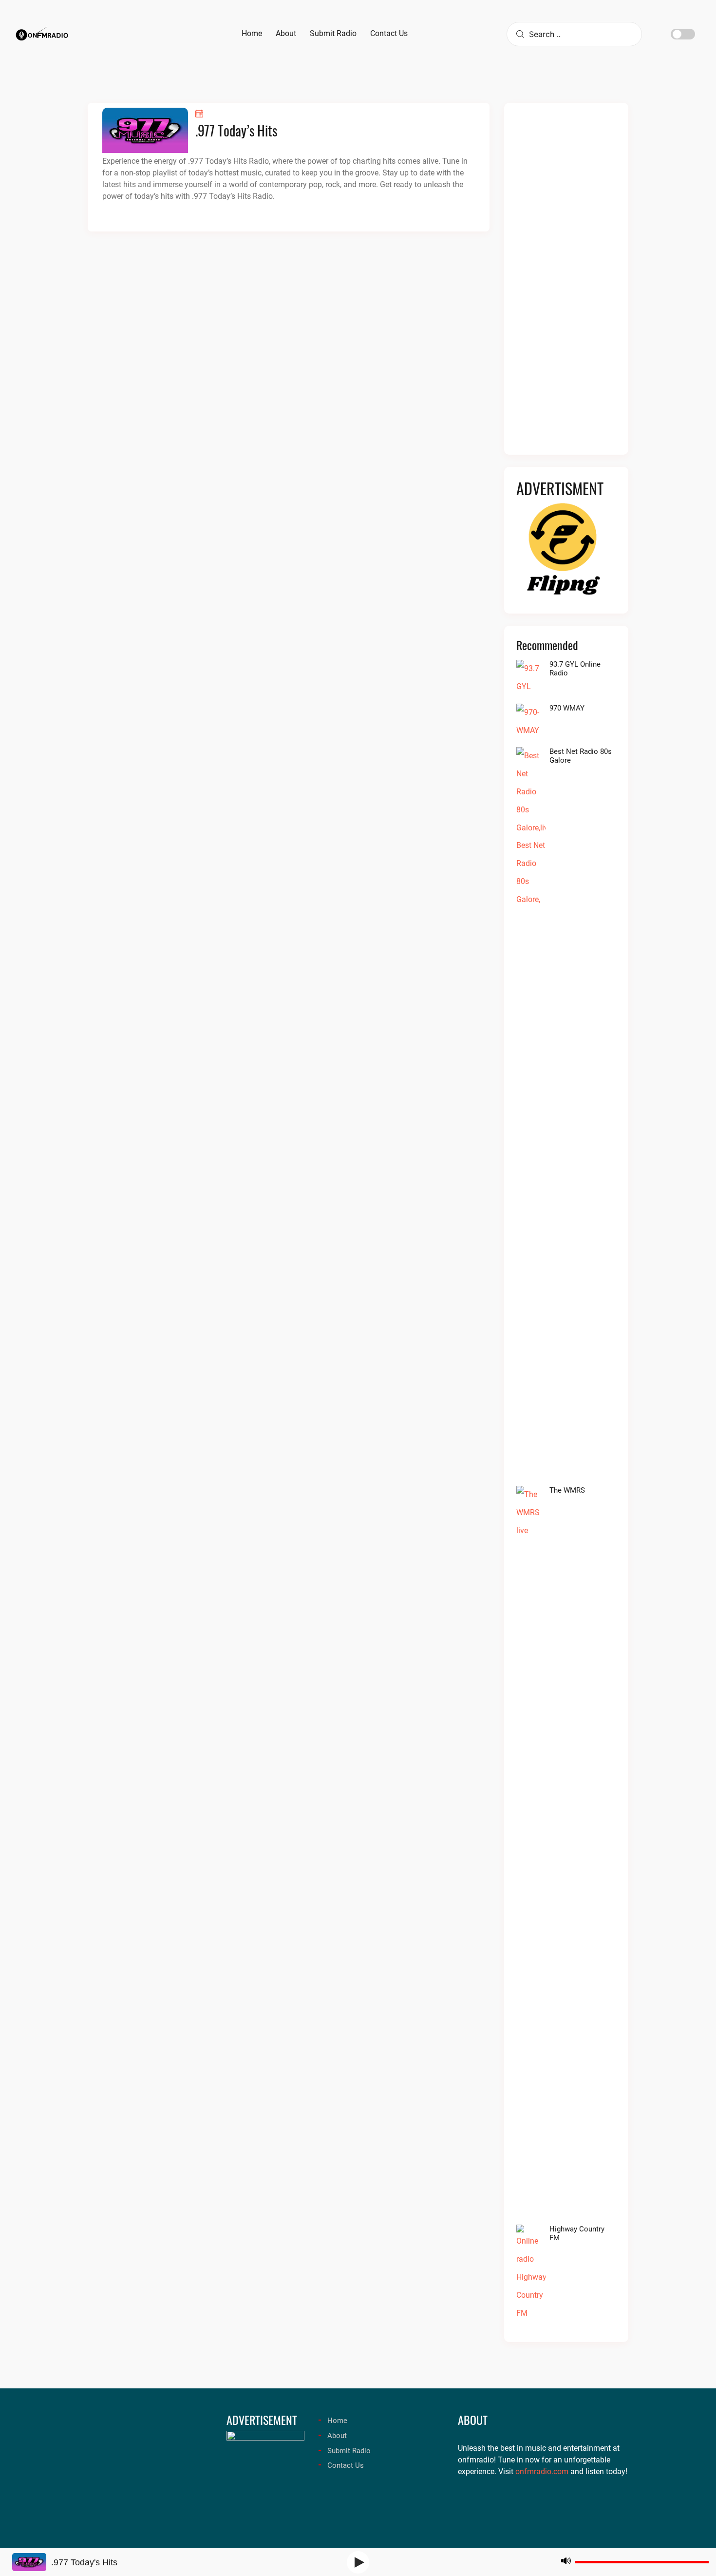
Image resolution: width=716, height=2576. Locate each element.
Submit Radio (349, 2451)
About (337, 2436)
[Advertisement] (566, 285)
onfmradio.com (542, 2471)
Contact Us (346, 2465)
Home (337, 2421)
